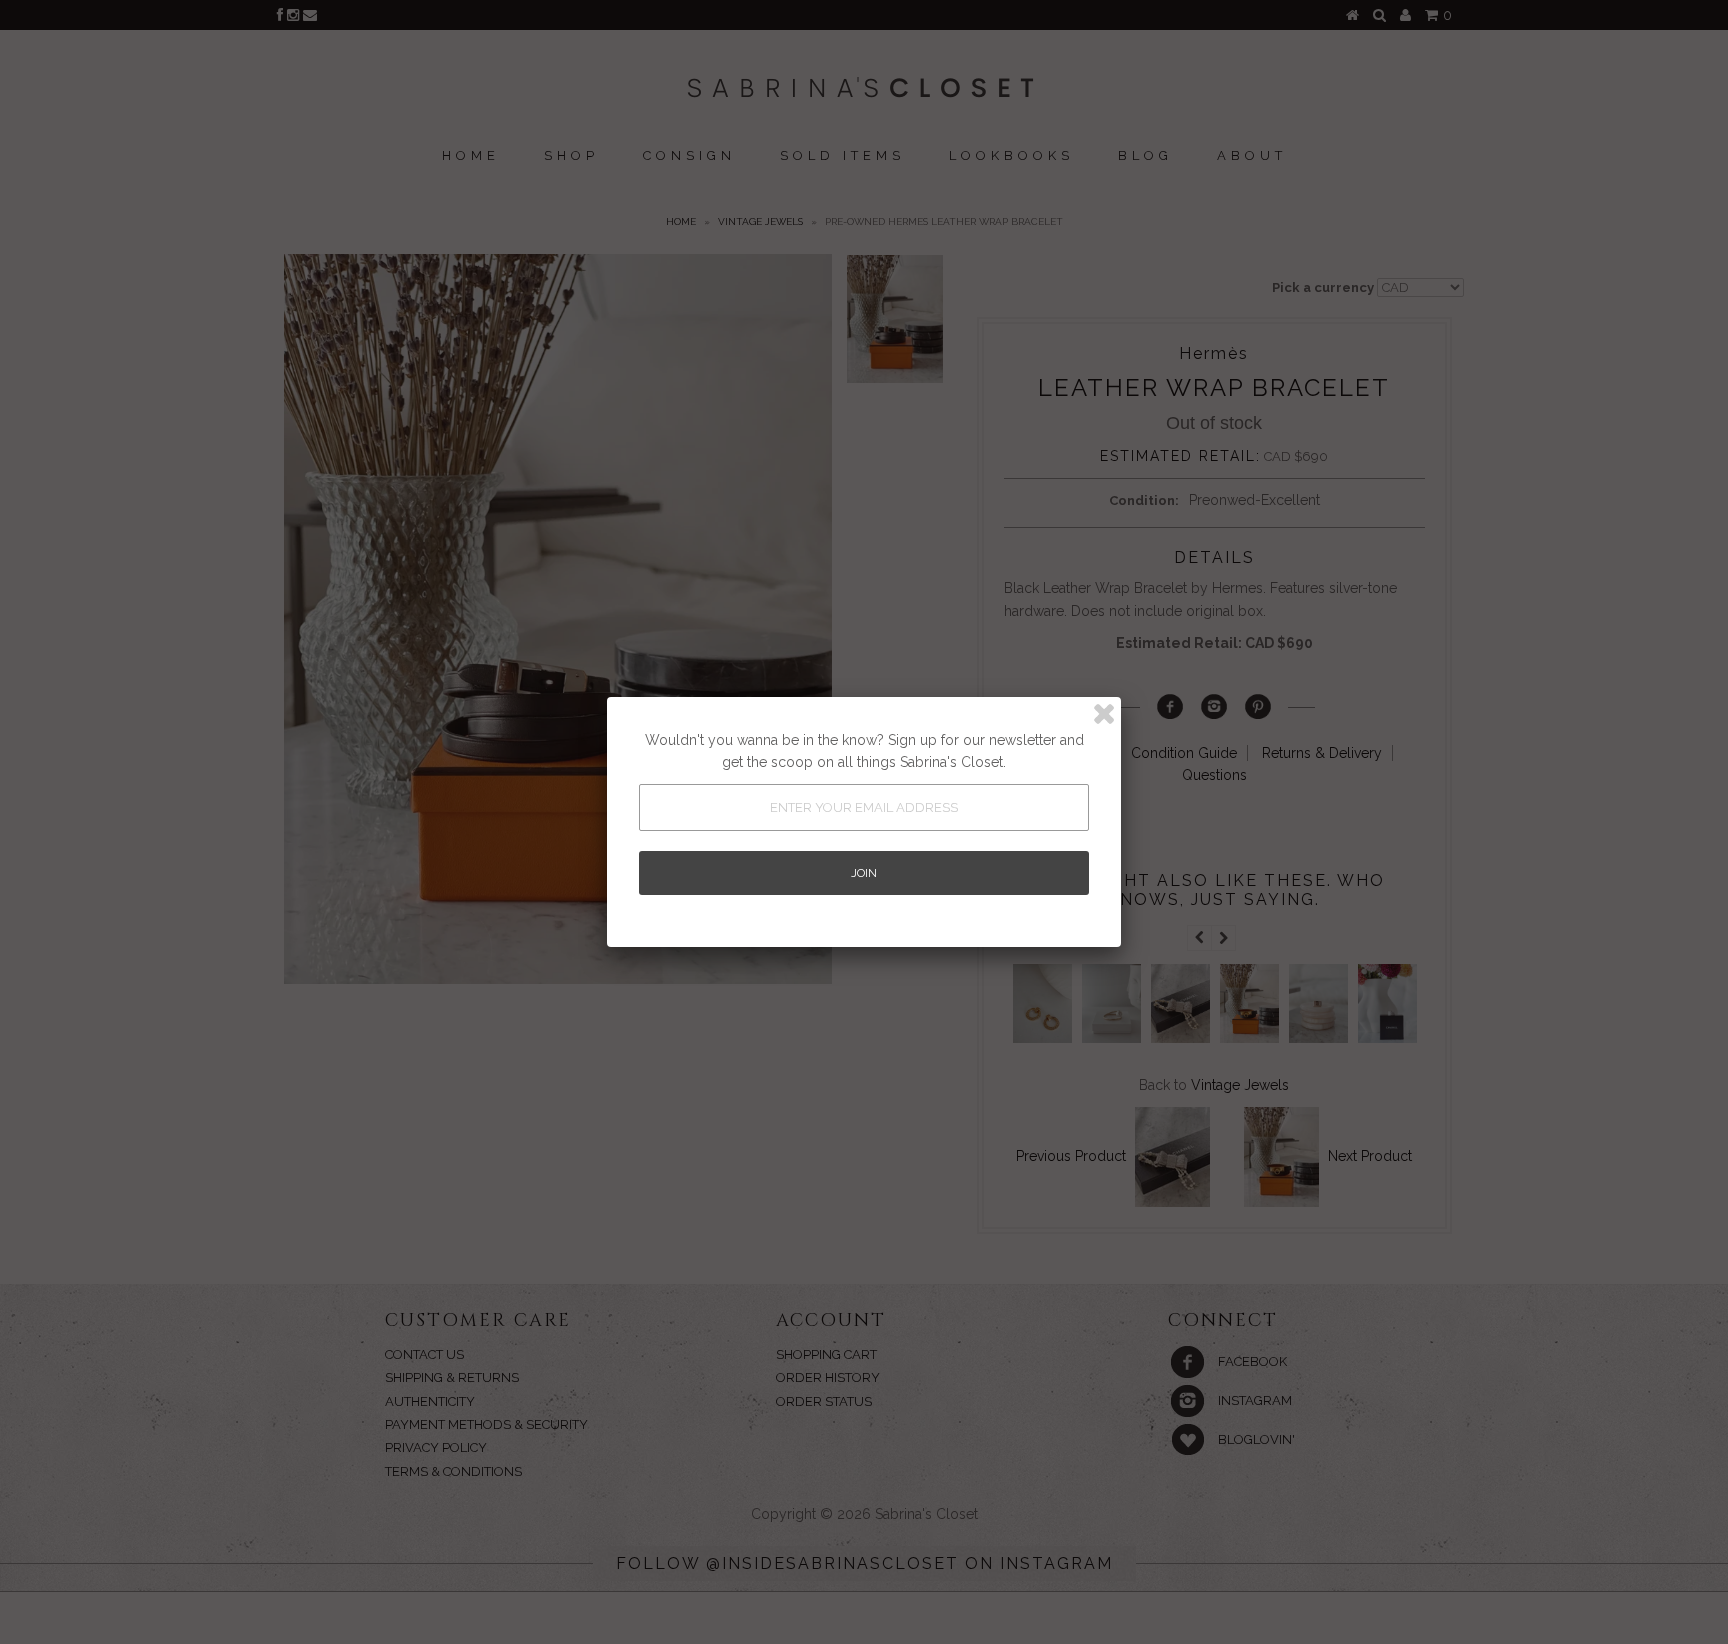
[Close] (1104, 714)
